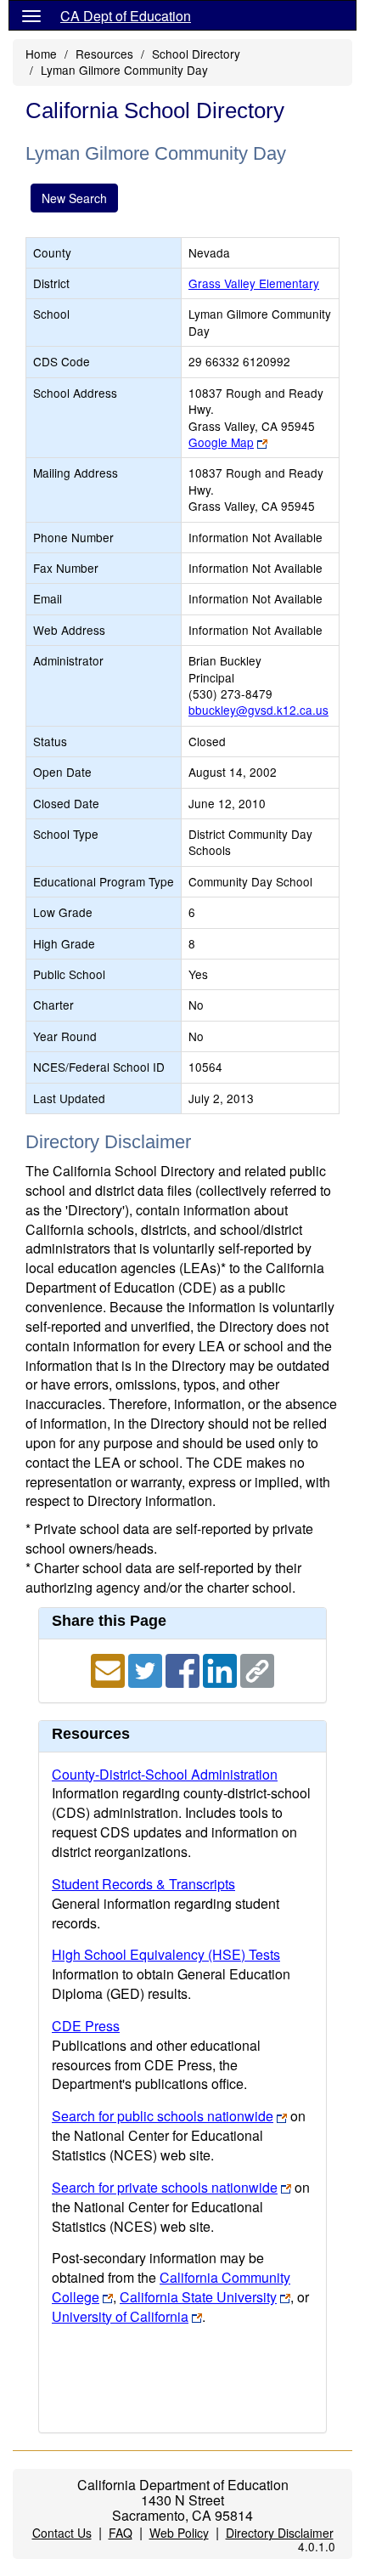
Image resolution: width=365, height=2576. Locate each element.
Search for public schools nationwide (163, 2116)
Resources (104, 54)
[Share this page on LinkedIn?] (222, 1669)
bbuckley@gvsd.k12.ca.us (258, 710)
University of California (120, 2316)
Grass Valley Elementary (254, 283)
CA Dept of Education (126, 16)
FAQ (121, 2533)
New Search (74, 198)
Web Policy (179, 2533)
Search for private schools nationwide (165, 2187)
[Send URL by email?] (109, 1669)
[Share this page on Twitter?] (147, 1669)
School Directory (196, 54)
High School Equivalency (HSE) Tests (166, 1954)
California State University (198, 2297)
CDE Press (86, 2026)
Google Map (221, 442)
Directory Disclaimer (280, 2533)
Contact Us (62, 2533)
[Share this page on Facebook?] (184, 1669)
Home (41, 54)
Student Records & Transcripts (143, 1884)
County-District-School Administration (165, 1774)
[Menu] (31, 15)
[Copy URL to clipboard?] (257, 1669)
